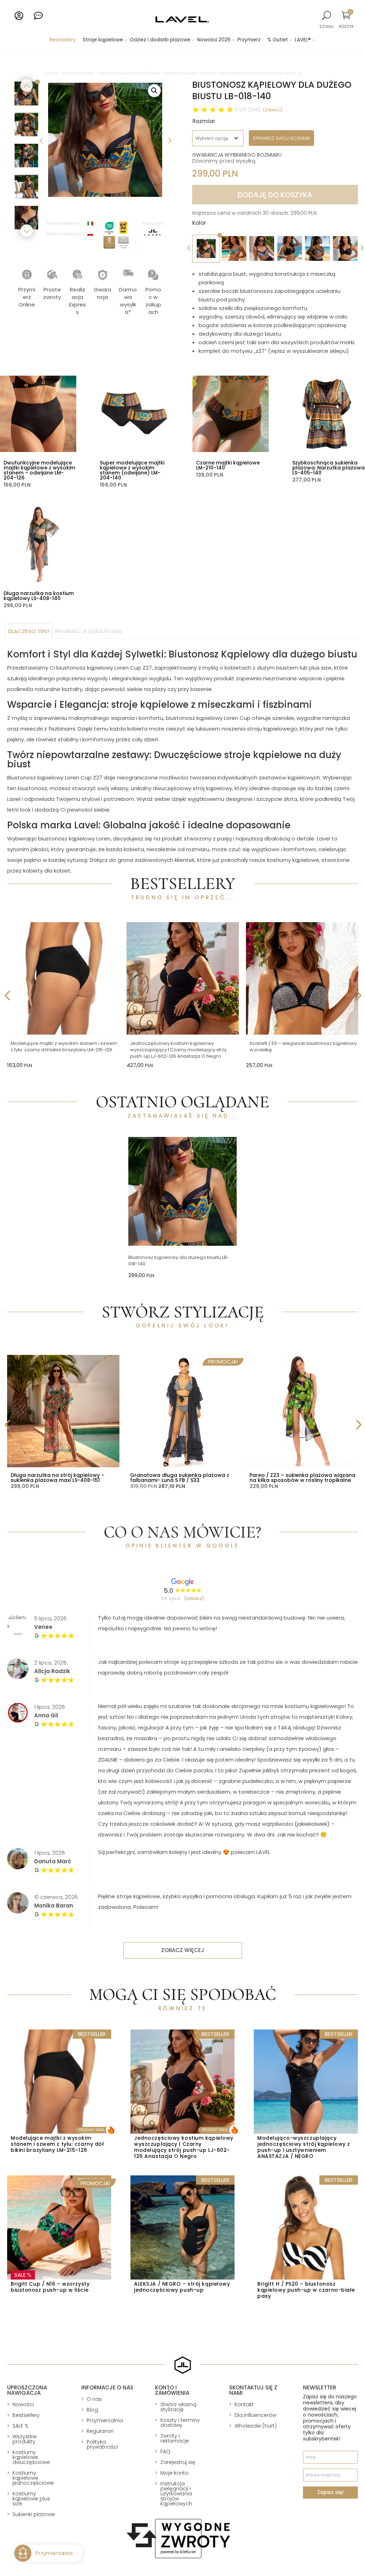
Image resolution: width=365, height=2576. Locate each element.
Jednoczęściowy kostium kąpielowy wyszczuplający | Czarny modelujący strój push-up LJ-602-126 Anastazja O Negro (178, 1050)
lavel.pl (51, 74)
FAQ (165, 2451)
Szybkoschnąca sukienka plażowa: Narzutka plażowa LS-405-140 (328, 468)
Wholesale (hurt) (256, 2426)
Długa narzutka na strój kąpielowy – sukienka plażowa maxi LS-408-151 (58, 1478)
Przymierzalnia (105, 2420)
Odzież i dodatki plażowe (160, 40)
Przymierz (249, 40)
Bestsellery (63, 40)
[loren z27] (105, 140)
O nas (94, 2399)
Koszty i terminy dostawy (180, 2423)
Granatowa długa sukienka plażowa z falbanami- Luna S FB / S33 (180, 1478)
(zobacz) (273, 110)
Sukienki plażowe (34, 2514)
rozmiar (204, 121)
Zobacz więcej (183, 1950)
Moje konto (174, 2473)
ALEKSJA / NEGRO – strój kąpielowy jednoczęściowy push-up (182, 2287)
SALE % (20, 2426)
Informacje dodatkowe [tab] (88, 631)
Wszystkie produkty (25, 2439)
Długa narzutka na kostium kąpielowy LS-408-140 (39, 596)
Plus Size (208, 74)
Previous (41, 140)
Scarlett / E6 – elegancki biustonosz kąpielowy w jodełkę (303, 1046)
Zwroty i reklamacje (175, 2438)
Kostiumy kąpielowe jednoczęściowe (33, 2478)
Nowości (23, 2404)
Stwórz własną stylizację (178, 2407)
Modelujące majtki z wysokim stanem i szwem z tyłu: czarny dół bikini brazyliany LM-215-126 (64, 1046)
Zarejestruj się (178, 2462)
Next (169, 140)
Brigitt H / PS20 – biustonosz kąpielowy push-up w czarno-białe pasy (306, 2290)
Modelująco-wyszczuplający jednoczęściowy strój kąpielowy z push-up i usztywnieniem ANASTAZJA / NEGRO (304, 2147)
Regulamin (100, 2431)
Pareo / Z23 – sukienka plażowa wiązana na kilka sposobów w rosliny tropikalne (302, 1478)
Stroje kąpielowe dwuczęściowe (129, 74)
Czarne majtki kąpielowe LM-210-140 (228, 465)
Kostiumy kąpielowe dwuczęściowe (31, 2457)
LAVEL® (303, 40)
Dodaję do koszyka (275, 195)
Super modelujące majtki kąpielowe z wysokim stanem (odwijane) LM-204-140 (132, 470)
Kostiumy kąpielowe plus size (31, 2499)
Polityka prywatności (102, 2444)
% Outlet (278, 40)
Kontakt (244, 2404)
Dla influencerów (255, 2415)
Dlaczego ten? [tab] (29, 631)
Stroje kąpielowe (103, 40)
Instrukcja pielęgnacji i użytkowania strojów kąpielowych (176, 2494)
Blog (92, 2410)
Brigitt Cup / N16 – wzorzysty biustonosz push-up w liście (50, 2287)
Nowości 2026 (214, 40)
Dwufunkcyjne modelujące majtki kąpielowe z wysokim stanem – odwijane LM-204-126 (39, 470)
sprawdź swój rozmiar (281, 138)
